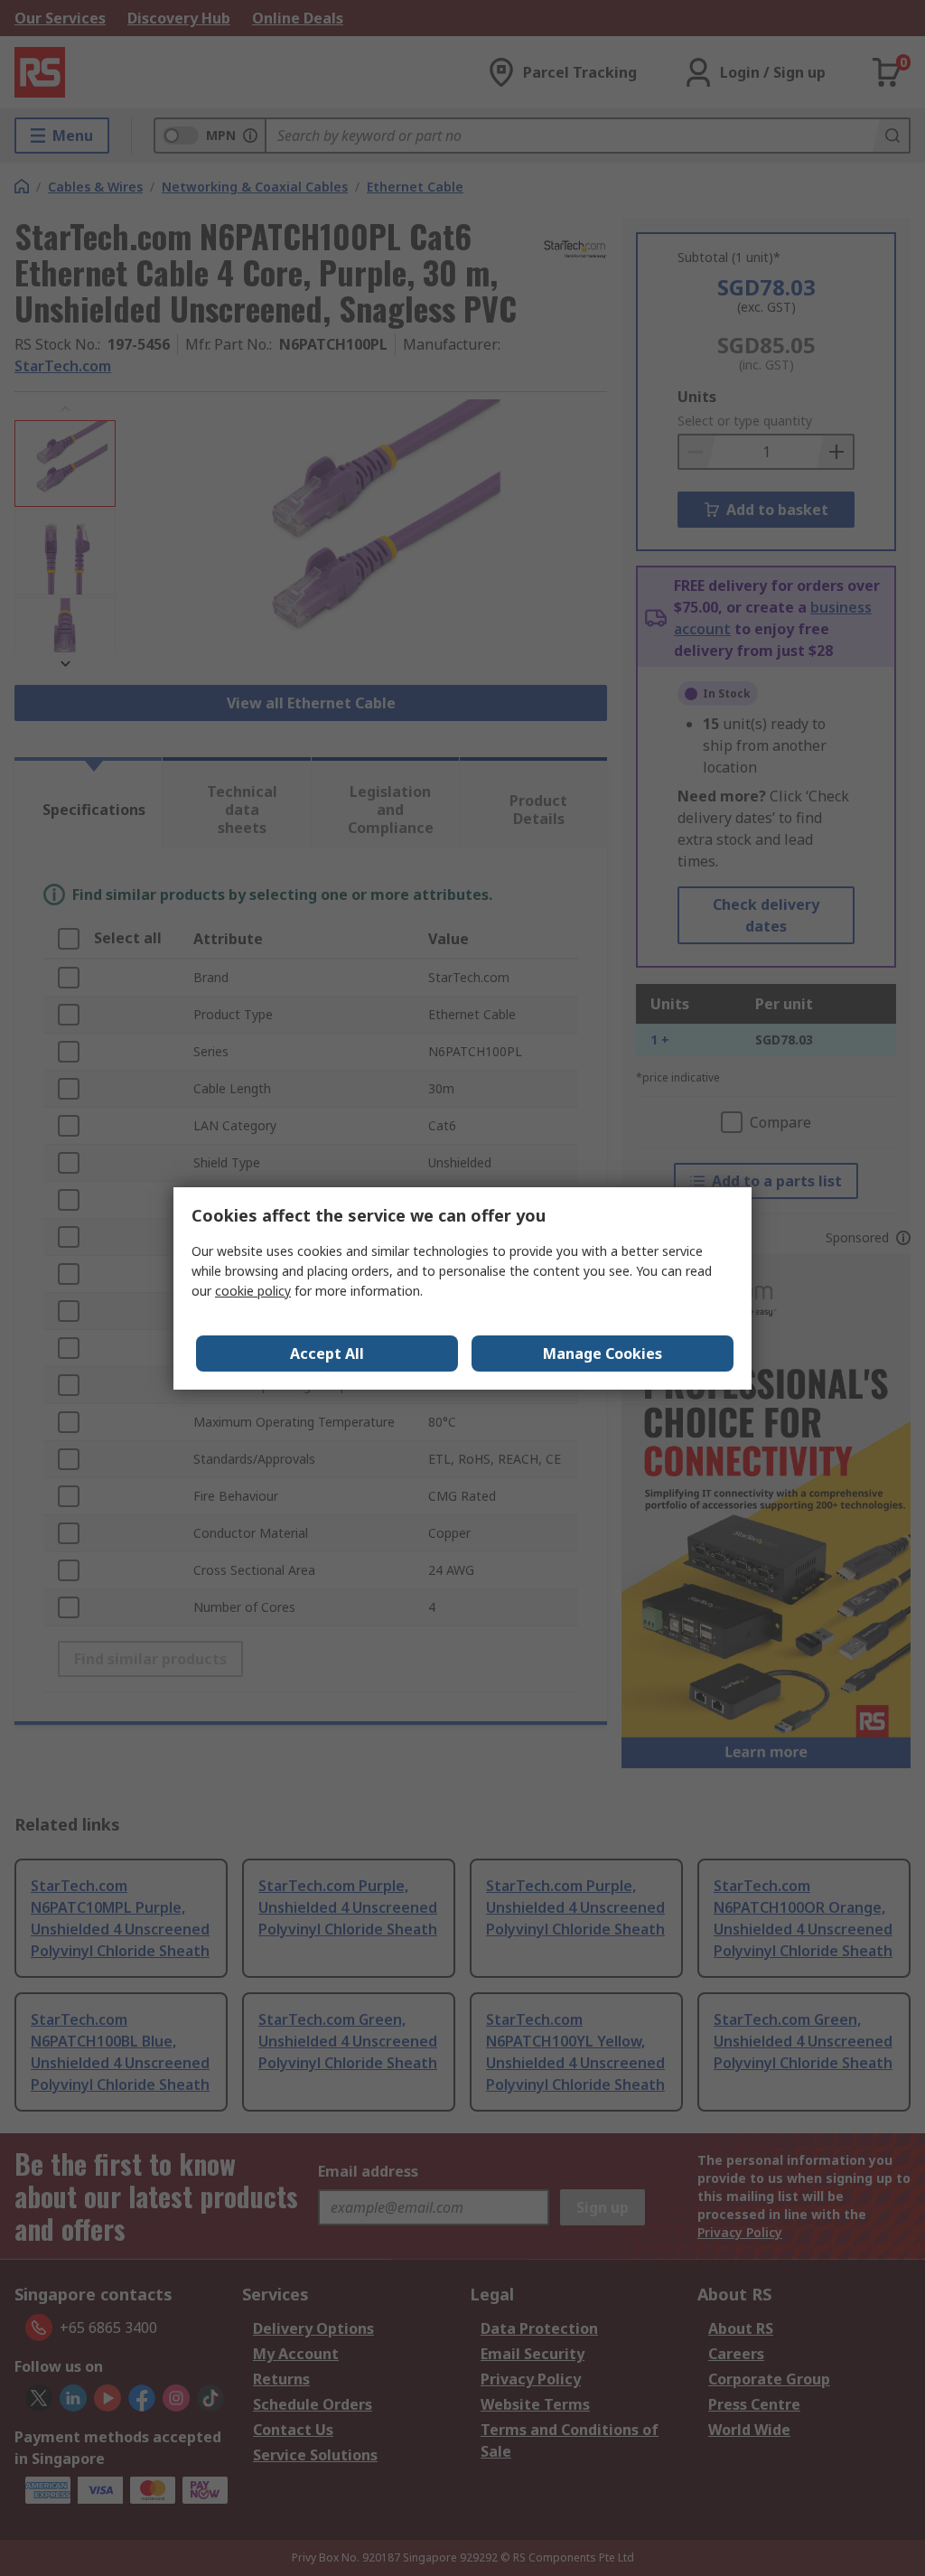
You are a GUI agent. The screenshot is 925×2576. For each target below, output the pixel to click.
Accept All (327, 1354)
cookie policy (253, 1291)
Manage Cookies (603, 1354)
